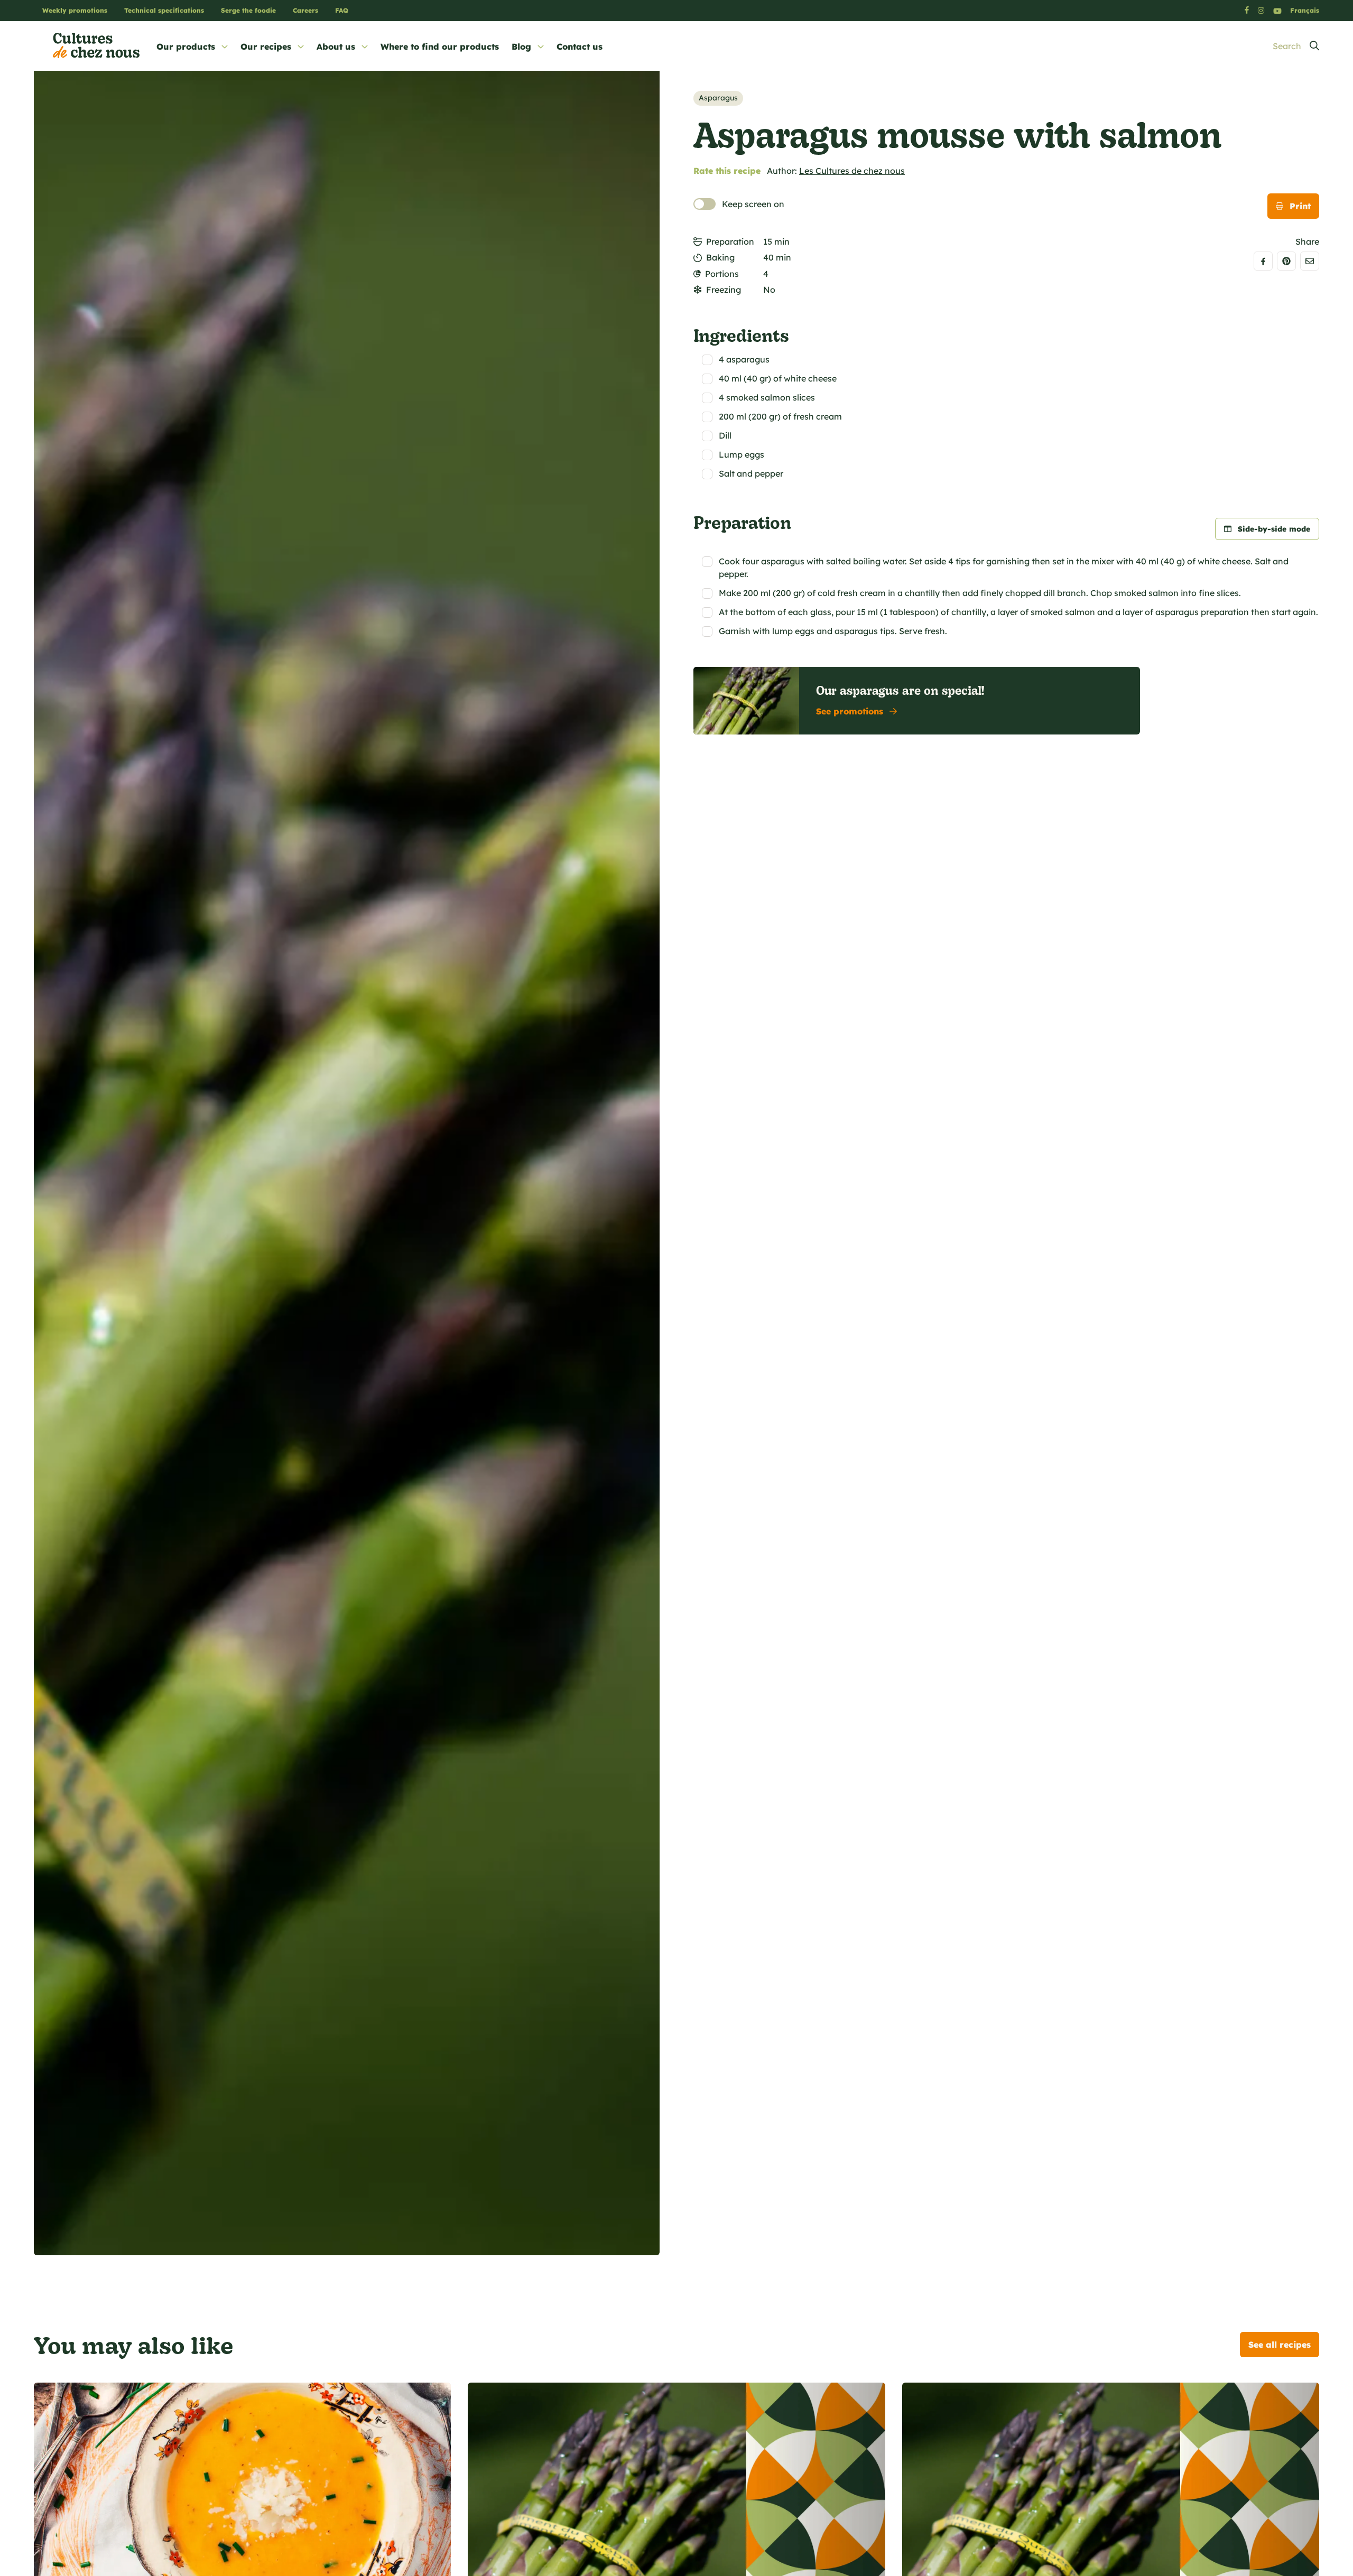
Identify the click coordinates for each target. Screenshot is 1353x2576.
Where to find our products (440, 47)
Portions (722, 274)
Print (1300, 206)
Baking (720, 257)
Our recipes (266, 47)
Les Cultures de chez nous (852, 171)
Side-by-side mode (1274, 529)
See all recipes (1280, 2345)
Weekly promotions (75, 10)
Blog (521, 47)
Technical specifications (164, 10)
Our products (186, 47)
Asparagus (718, 98)
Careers (305, 10)
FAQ (342, 10)
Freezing (724, 290)
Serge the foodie (248, 10)
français (1305, 10)
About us (336, 47)
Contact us (580, 47)
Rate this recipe (727, 171)
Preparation (730, 241)
